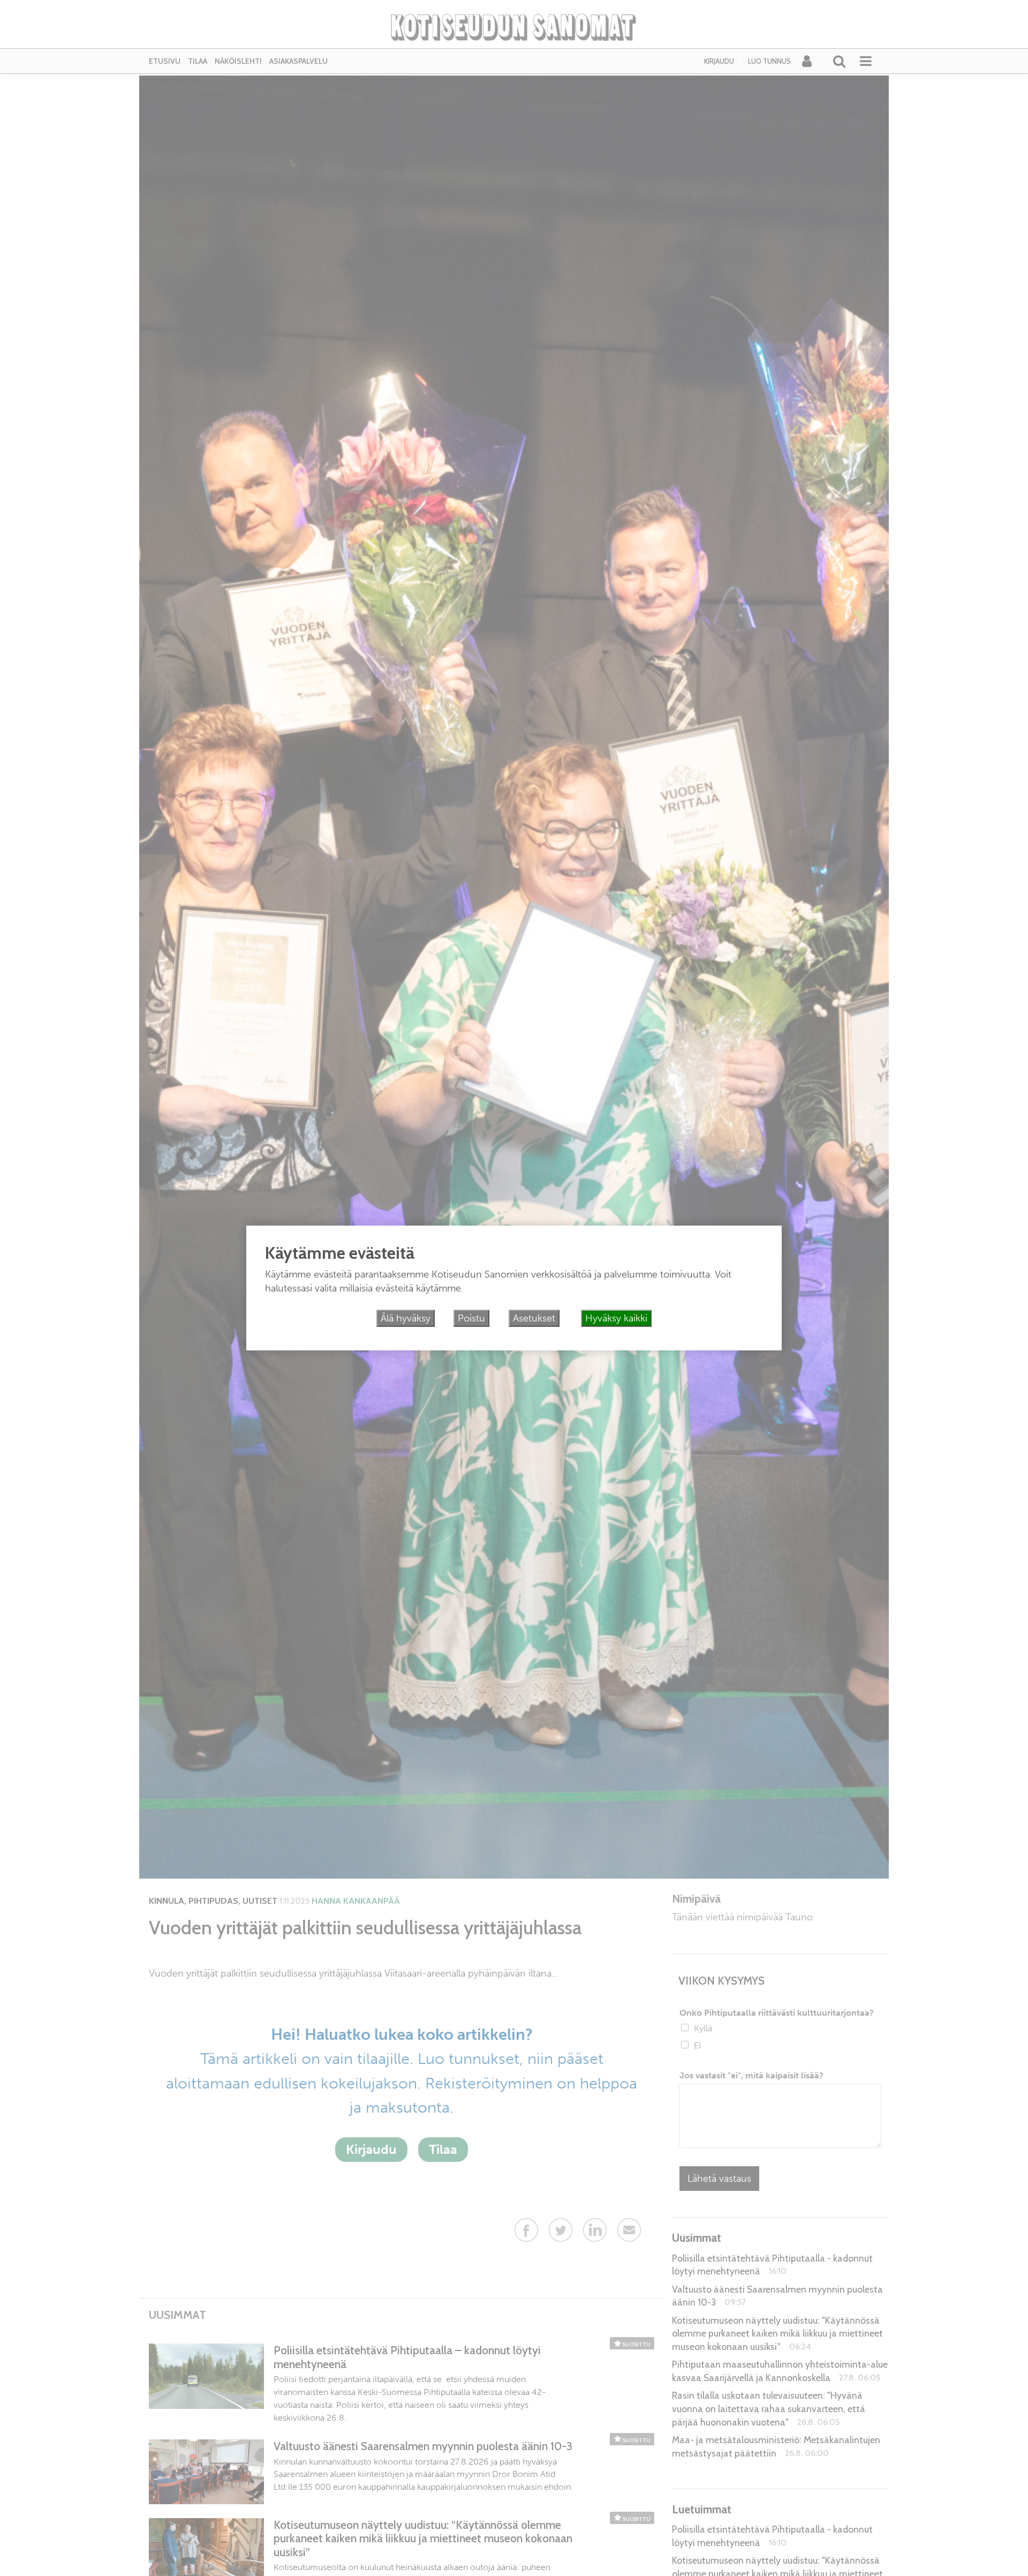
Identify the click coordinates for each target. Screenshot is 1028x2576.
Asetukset (534, 1318)
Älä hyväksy (406, 1318)
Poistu (471, 1318)
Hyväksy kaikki (616, 1318)
